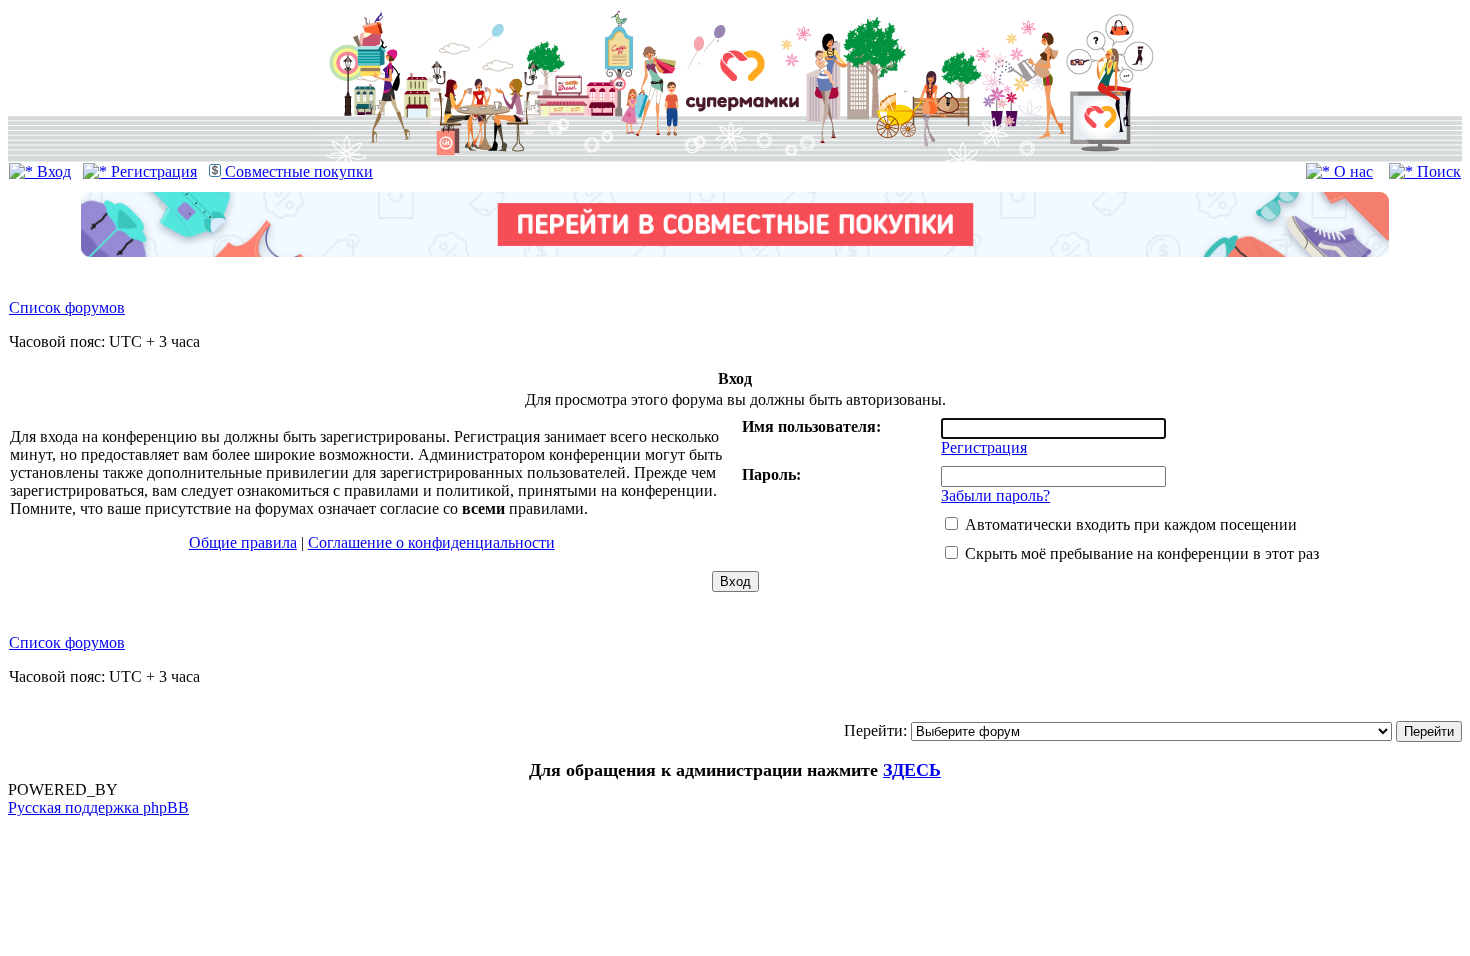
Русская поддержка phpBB (98, 807)
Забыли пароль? (995, 495)
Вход (52, 171)
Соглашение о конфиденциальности (431, 542)
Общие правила (243, 542)
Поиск (1437, 171)
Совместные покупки (297, 171)
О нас (1351, 171)
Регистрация (152, 171)
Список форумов (67, 307)
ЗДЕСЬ (912, 770)
